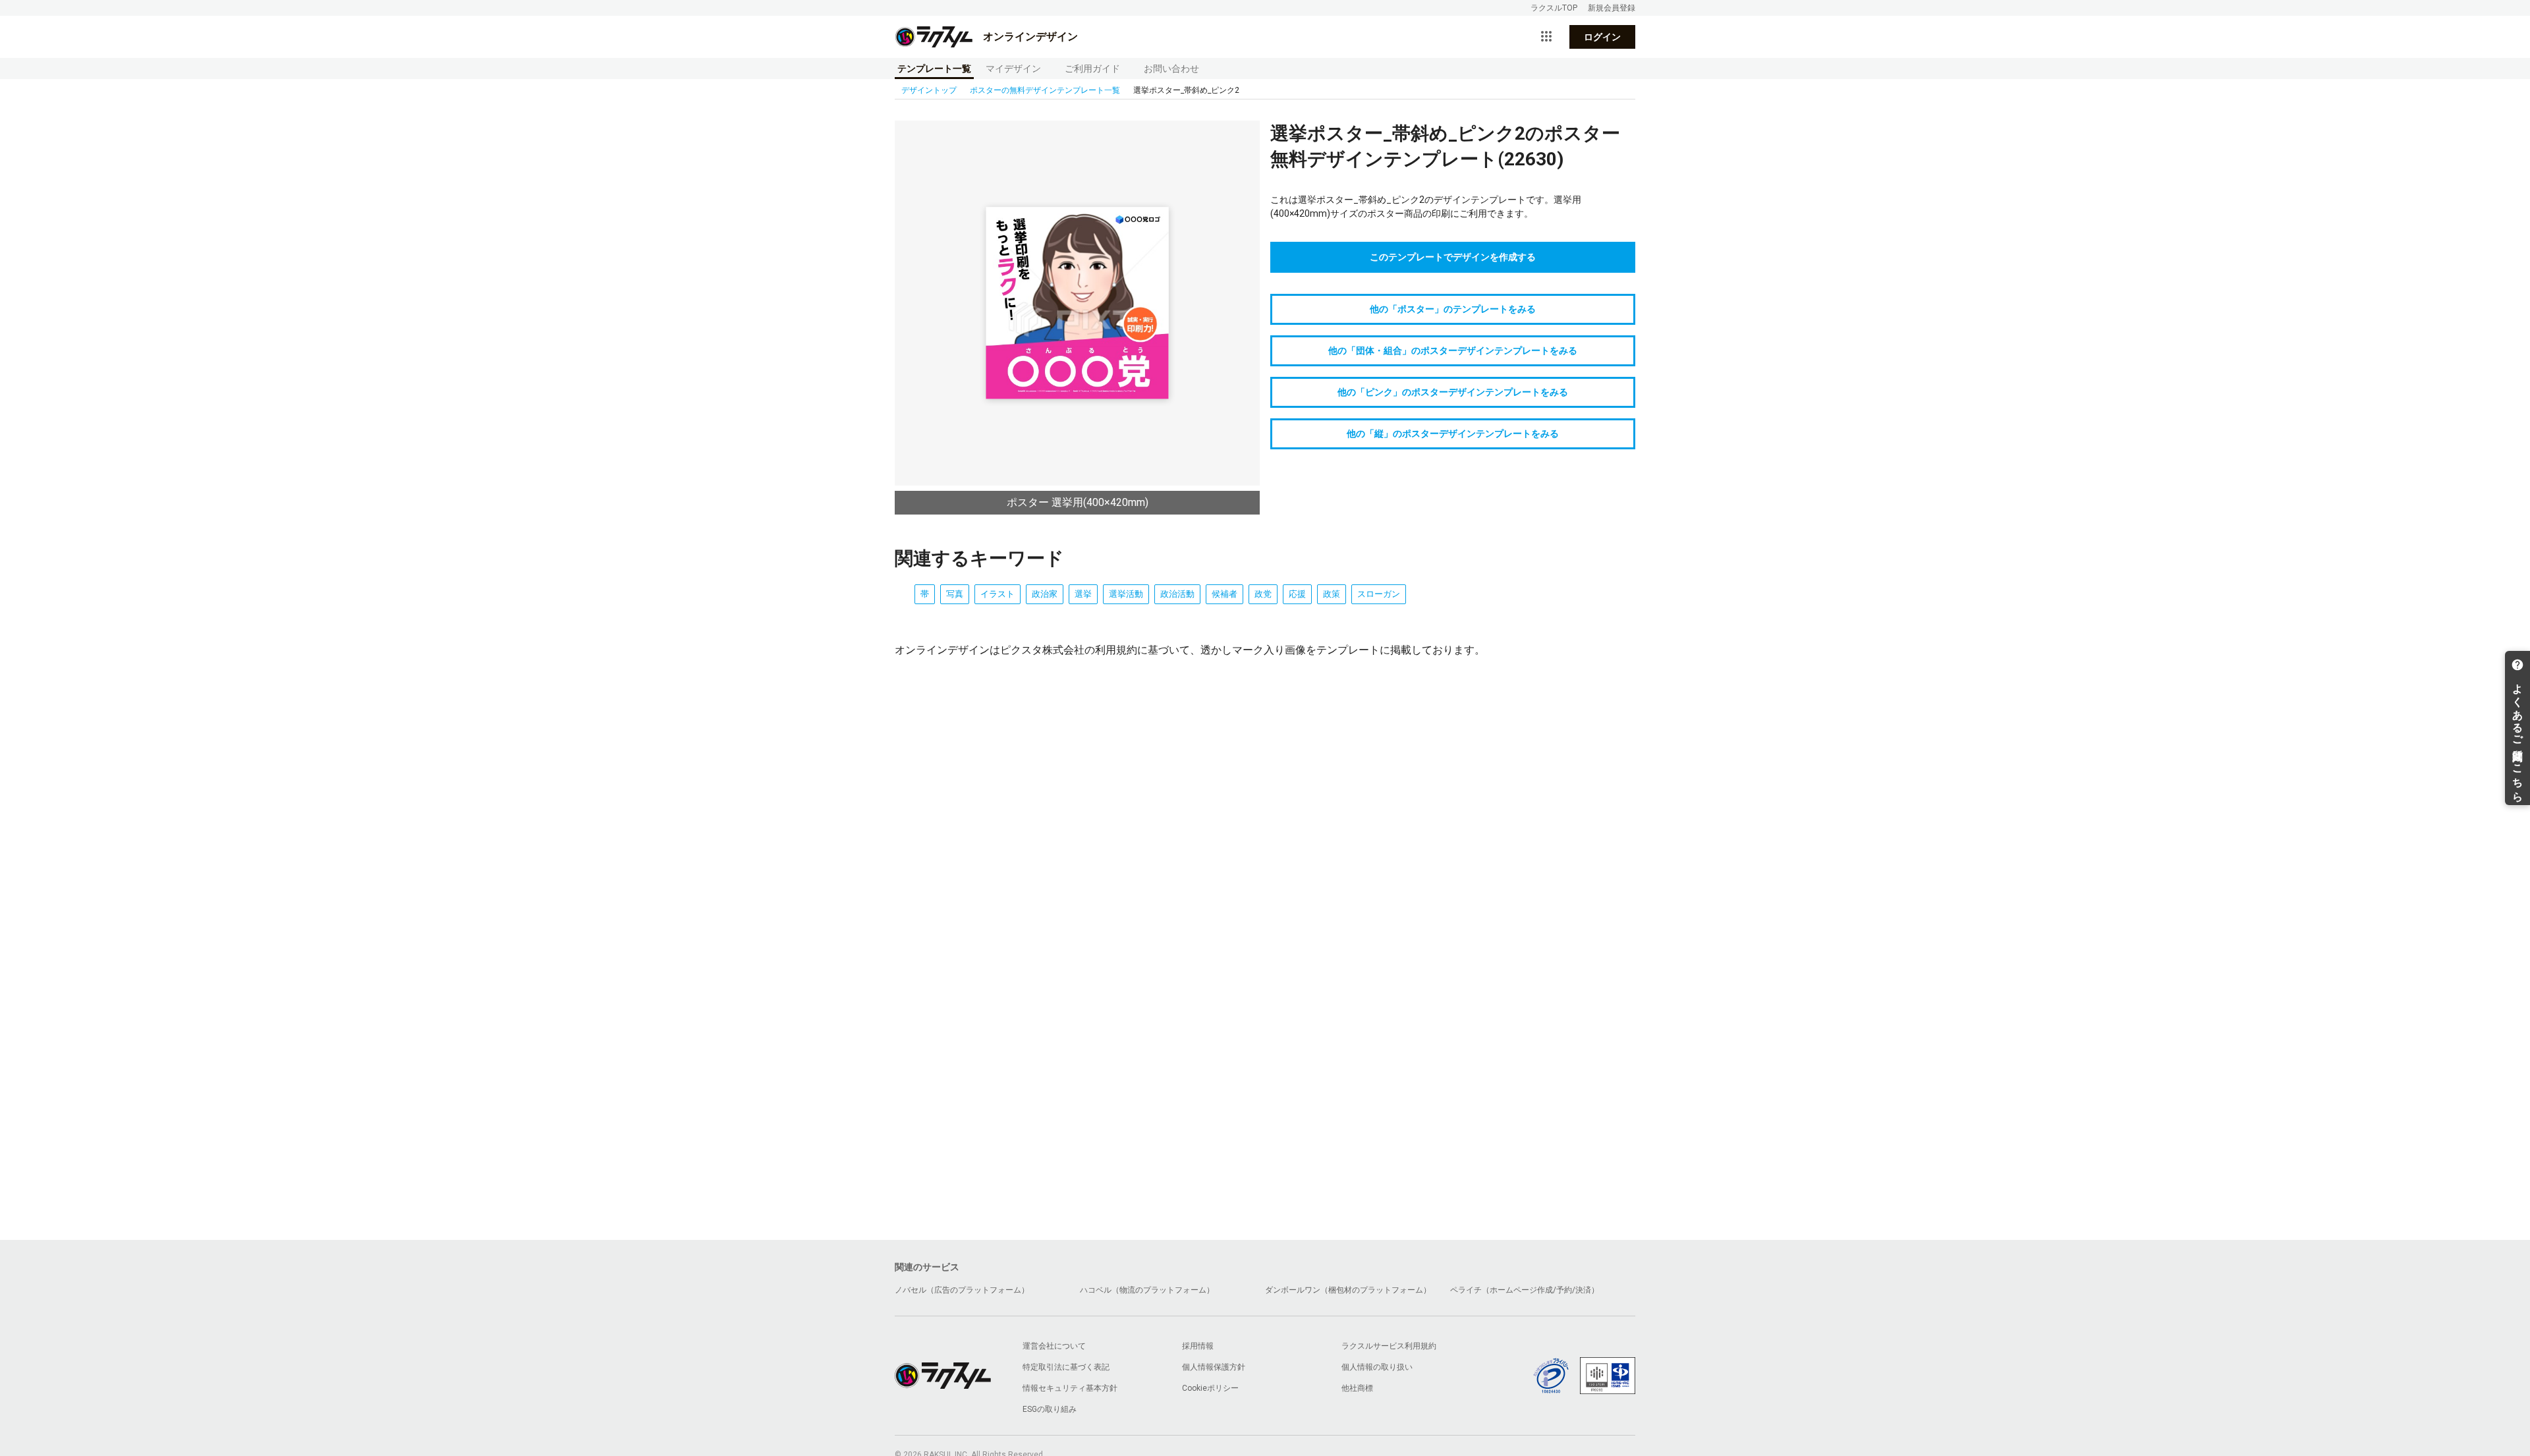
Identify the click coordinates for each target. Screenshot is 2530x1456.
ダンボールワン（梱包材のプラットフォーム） (1348, 1290)
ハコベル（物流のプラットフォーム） (1147, 1290)
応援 (1297, 594)
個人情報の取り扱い (1377, 1367)
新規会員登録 (1612, 8)
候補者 (1224, 594)
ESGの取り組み (1050, 1409)
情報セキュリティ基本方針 (1070, 1388)
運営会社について (1054, 1346)
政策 (1332, 594)
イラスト (998, 594)
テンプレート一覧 (934, 69)
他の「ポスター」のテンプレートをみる (1453, 309)
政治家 (1045, 594)
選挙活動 (1126, 594)
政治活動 (1177, 594)
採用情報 (1198, 1346)
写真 (955, 594)
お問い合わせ (1171, 69)
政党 (1263, 594)
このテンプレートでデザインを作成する (1453, 257)
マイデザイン (1013, 69)
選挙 (1083, 594)
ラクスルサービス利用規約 (1389, 1346)
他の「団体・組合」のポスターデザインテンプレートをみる (1453, 350)
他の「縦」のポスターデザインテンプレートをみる (1453, 434)
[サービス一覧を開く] (1546, 37)
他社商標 (1357, 1388)
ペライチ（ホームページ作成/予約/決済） (1525, 1290)
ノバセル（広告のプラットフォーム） (962, 1290)
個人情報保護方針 (1214, 1367)
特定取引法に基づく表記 (1066, 1367)
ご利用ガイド (1092, 69)
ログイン (1602, 37)
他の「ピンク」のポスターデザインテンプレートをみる (1453, 392)
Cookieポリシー (1210, 1388)
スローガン (1379, 594)
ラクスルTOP (1554, 8)
